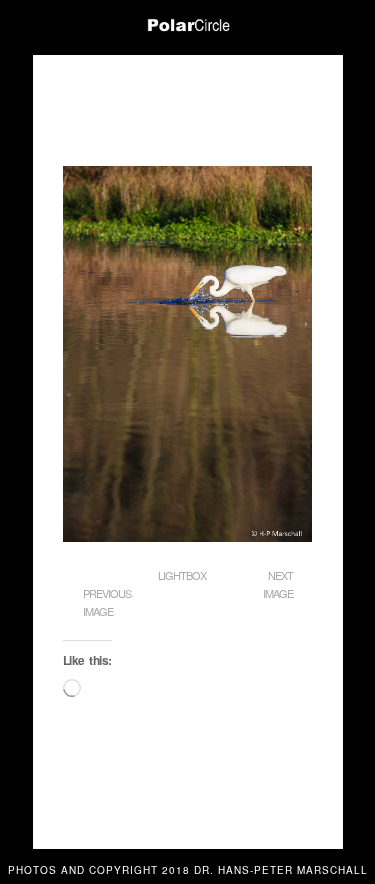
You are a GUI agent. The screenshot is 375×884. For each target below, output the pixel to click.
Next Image (278, 584)
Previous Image (107, 602)
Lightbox (182, 575)
